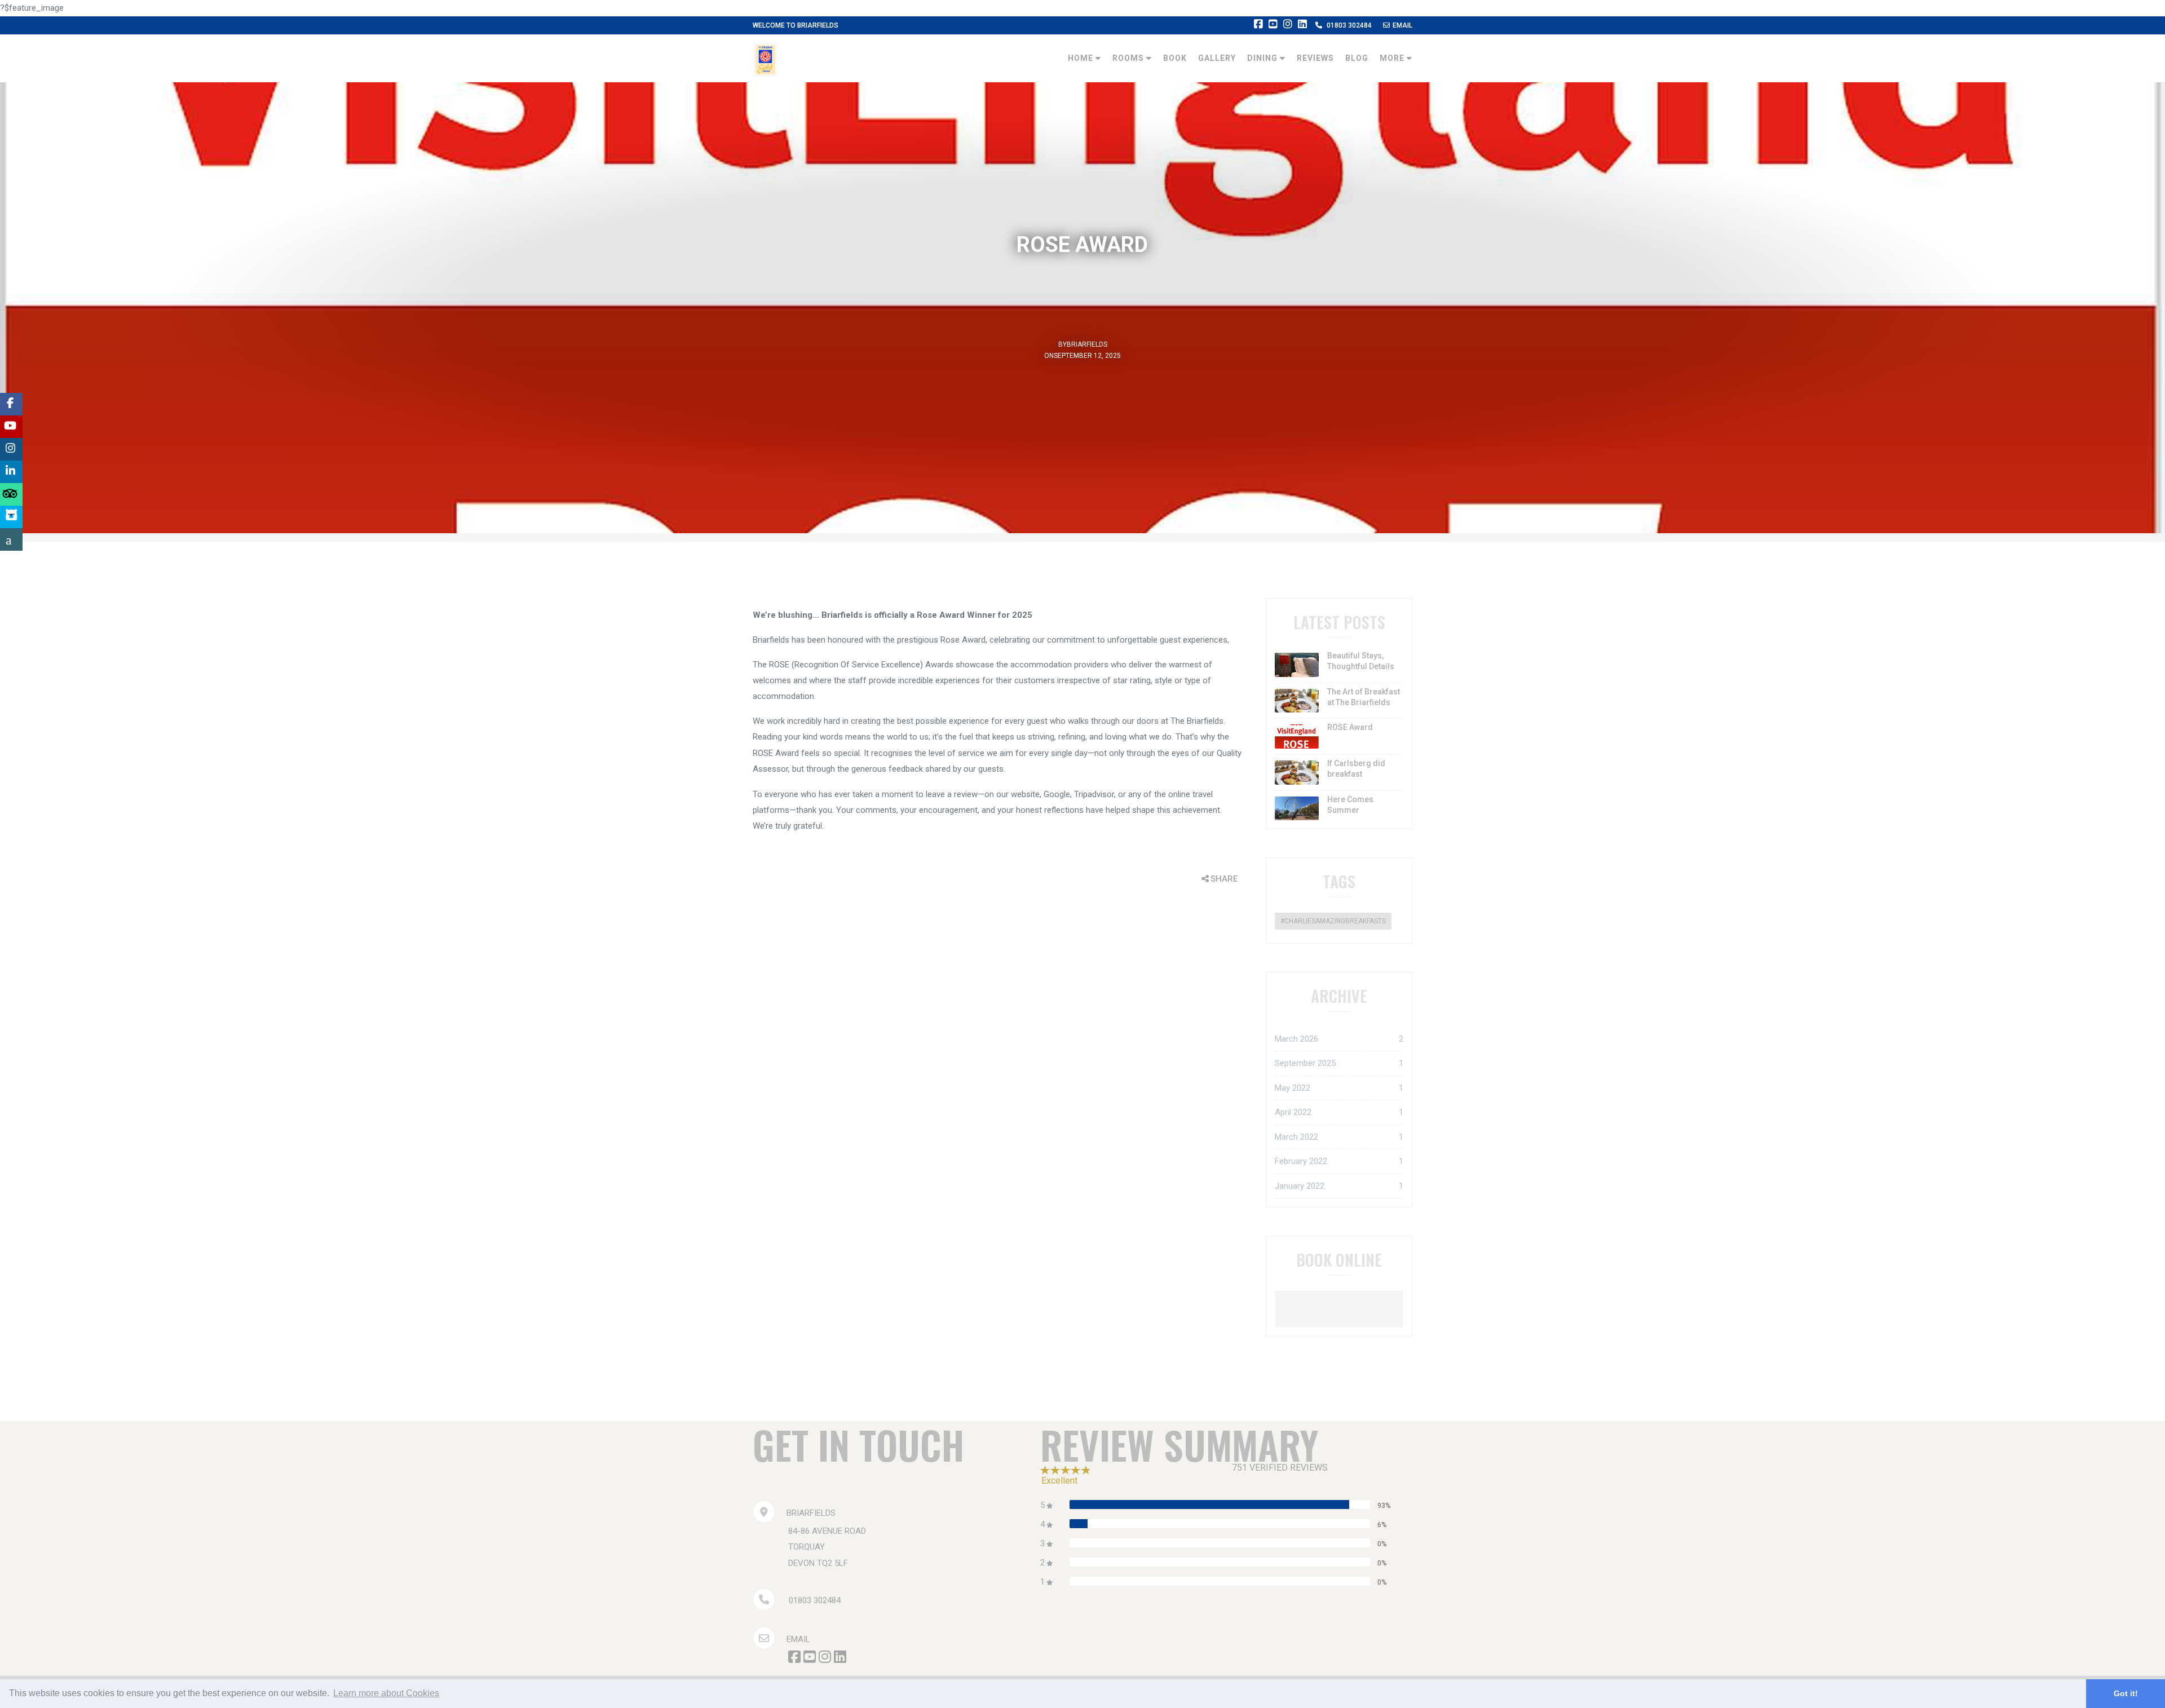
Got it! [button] (2126, 1693)
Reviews (1315, 58)
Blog (1357, 58)
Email (1402, 25)
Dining (1263, 58)
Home (1082, 58)
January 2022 (1339, 1186)
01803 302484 (1349, 25)
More (1393, 58)
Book (1175, 58)
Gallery (1217, 58)
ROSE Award (1350, 727)
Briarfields (1087, 344)
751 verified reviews (1280, 1468)
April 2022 (1339, 1112)
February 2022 (1339, 1161)
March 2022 (1339, 1137)
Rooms (1129, 58)
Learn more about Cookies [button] (386, 1693)
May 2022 (1339, 1088)
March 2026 (1339, 1039)
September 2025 (1339, 1063)
